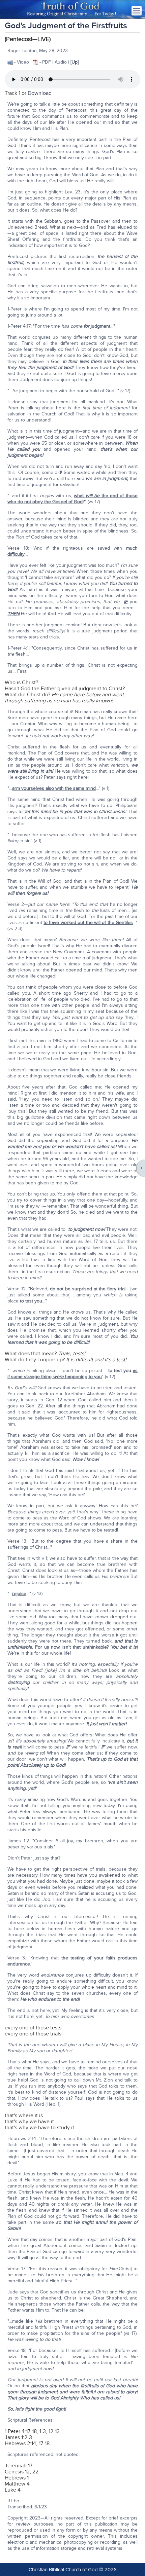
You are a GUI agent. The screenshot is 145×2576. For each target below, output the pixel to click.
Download (40, 93)
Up (75, 62)
